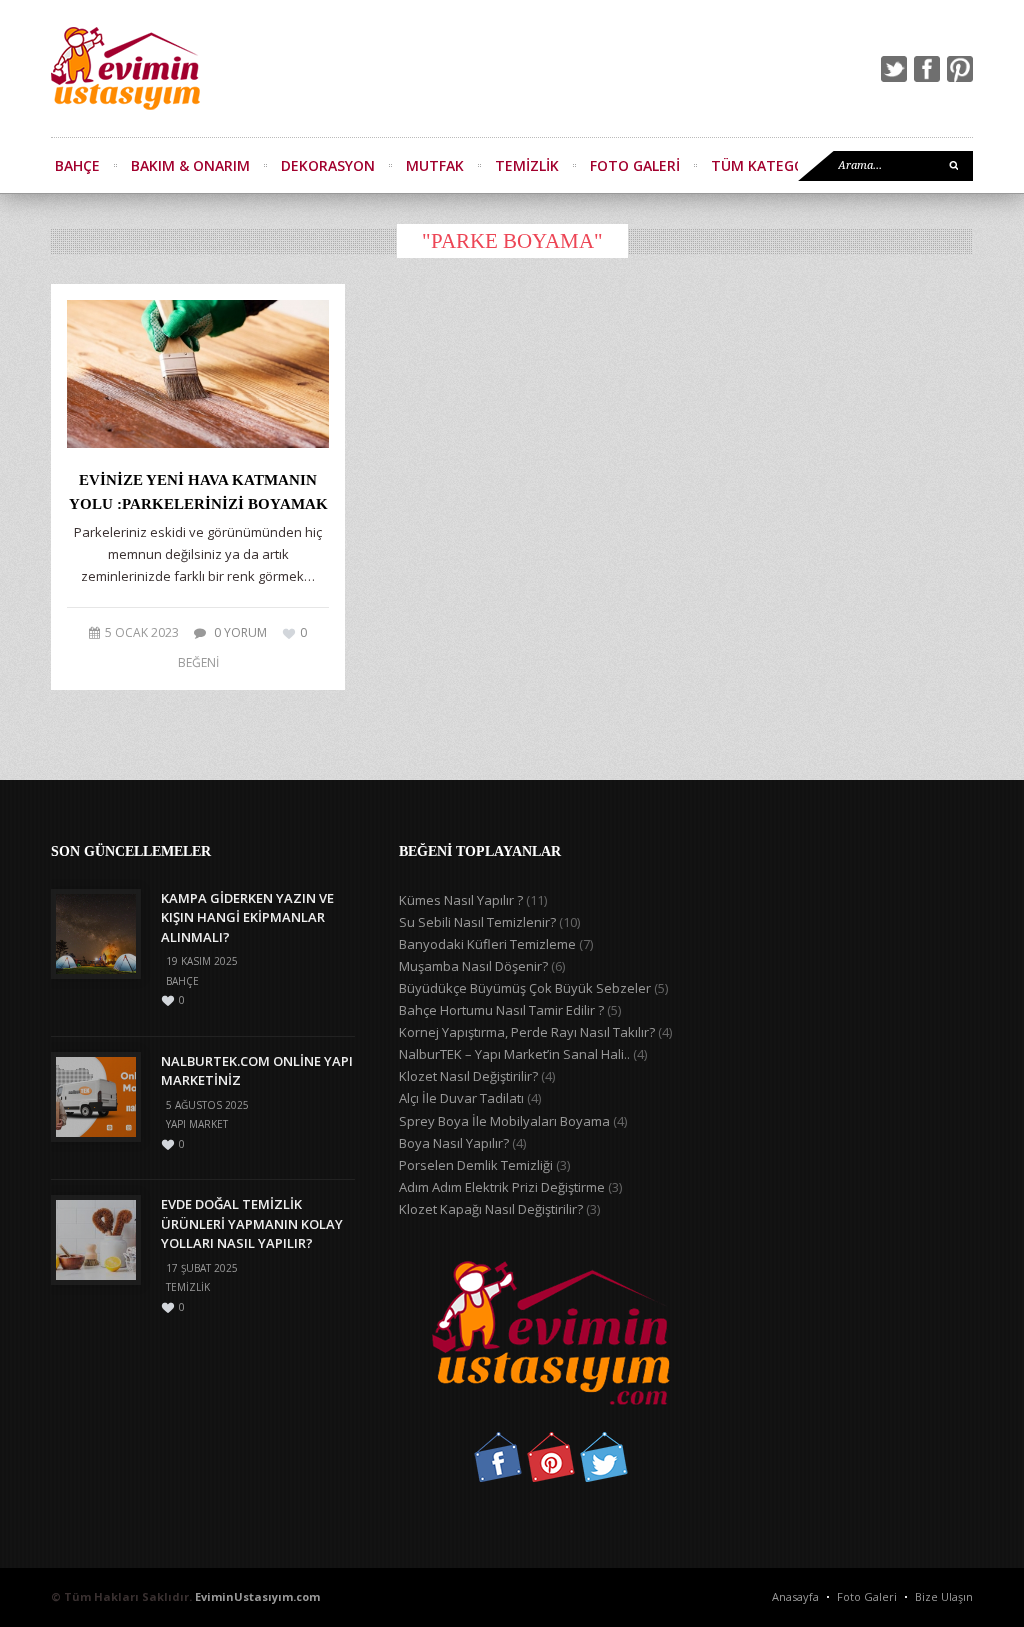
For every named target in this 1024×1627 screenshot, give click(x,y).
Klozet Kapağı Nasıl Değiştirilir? (491, 1209)
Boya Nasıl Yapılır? (454, 1143)
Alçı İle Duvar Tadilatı (461, 1098)
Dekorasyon (328, 165)
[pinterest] (960, 69)
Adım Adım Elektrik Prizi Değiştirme (502, 1187)
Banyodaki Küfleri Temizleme (487, 944)
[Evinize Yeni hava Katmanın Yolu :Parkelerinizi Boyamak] (198, 374)
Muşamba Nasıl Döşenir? (473, 966)
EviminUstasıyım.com (257, 1596)
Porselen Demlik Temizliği (476, 1165)
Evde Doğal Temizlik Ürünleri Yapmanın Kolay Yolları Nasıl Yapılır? (252, 1223)
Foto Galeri (635, 165)
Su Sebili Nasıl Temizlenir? (477, 922)
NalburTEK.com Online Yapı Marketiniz (257, 1071)
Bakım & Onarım (190, 165)
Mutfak (435, 165)
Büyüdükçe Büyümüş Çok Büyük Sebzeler (525, 988)
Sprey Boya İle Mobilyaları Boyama (504, 1121)
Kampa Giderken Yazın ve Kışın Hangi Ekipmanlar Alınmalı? (247, 917)
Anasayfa (795, 1596)
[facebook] (927, 69)
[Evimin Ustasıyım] (125, 68)
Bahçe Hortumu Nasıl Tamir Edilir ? (501, 1010)
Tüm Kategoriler (776, 165)
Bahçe (77, 165)
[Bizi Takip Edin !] (498, 1477)
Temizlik (527, 165)
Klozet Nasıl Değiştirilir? (468, 1076)
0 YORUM (240, 632)
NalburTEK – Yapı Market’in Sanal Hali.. (514, 1054)
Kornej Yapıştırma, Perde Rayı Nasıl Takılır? (527, 1032)
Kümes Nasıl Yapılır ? (461, 900)
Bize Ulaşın (944, 1596)
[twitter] (894, 69)
